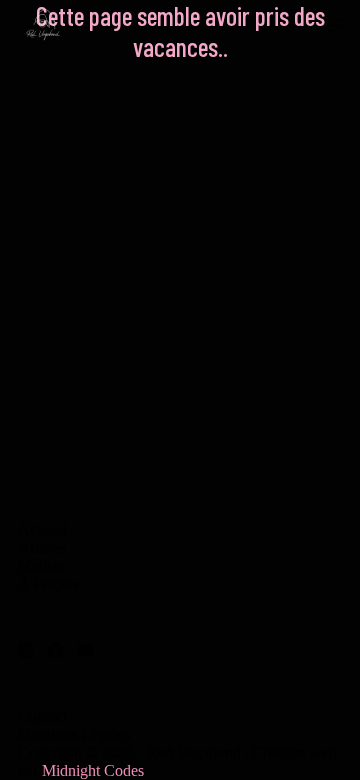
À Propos (48, 583)
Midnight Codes (93, 770)
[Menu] (334, 25)
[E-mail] (85, 650)
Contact (42, 716)
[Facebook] (55, 650)
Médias (41, 565)
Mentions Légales (74, 734)
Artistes (42, 547)
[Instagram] (25, 650)
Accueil (42, 529)
